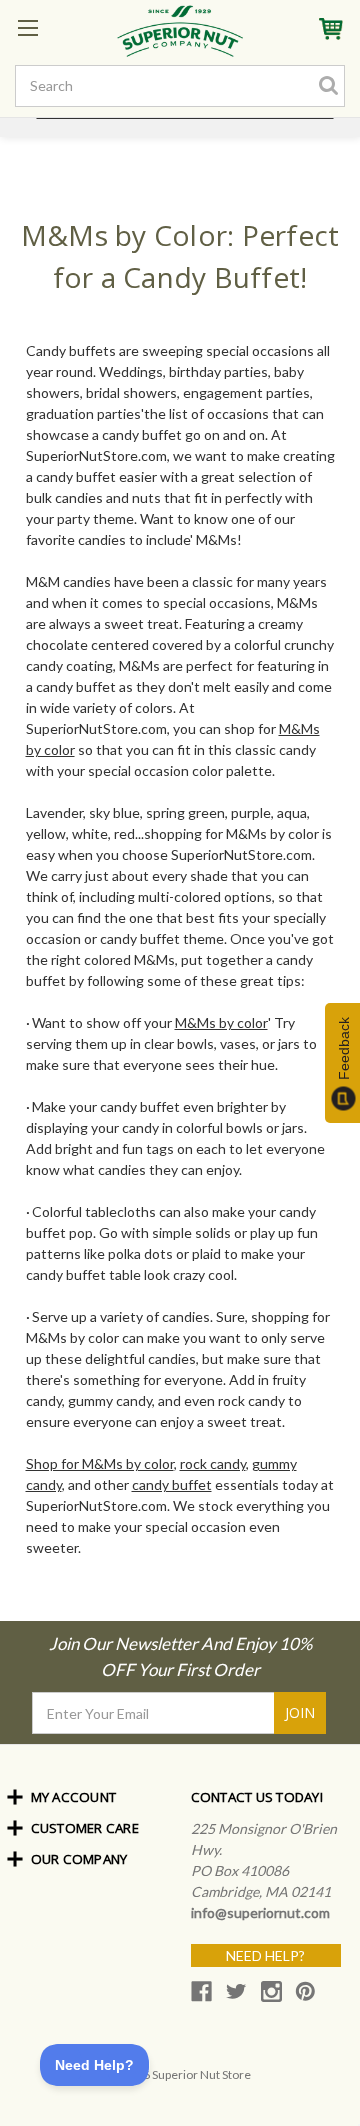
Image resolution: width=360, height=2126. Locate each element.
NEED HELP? (265, 1955)
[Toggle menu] (27, 27)
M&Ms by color (221, 1022)
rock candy (213, 1463)
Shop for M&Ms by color (100, 1463)
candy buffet (172, 1484)
